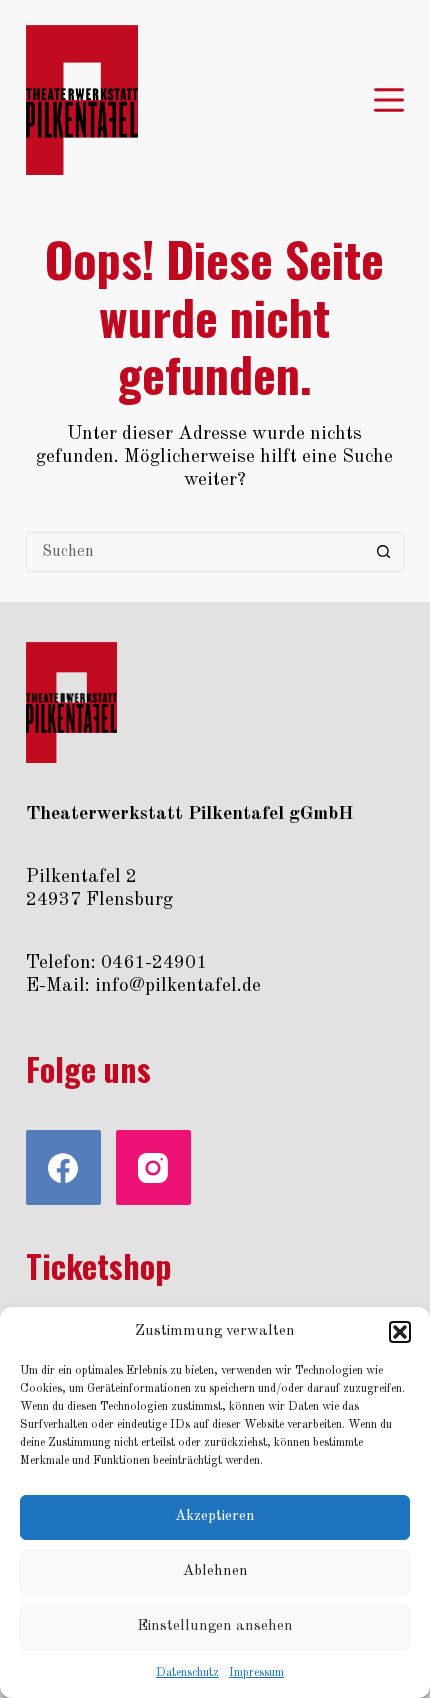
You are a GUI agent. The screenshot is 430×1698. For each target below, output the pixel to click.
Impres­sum (256, 1673)
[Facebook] (63, 1167)
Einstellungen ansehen (215, 1626)
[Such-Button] (384, 552)
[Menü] (389, 100)
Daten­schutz (187, 1673)
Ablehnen (215, 1571)
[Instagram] (153, 1167)
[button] (400, 1332)
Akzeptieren (215, 1516)
